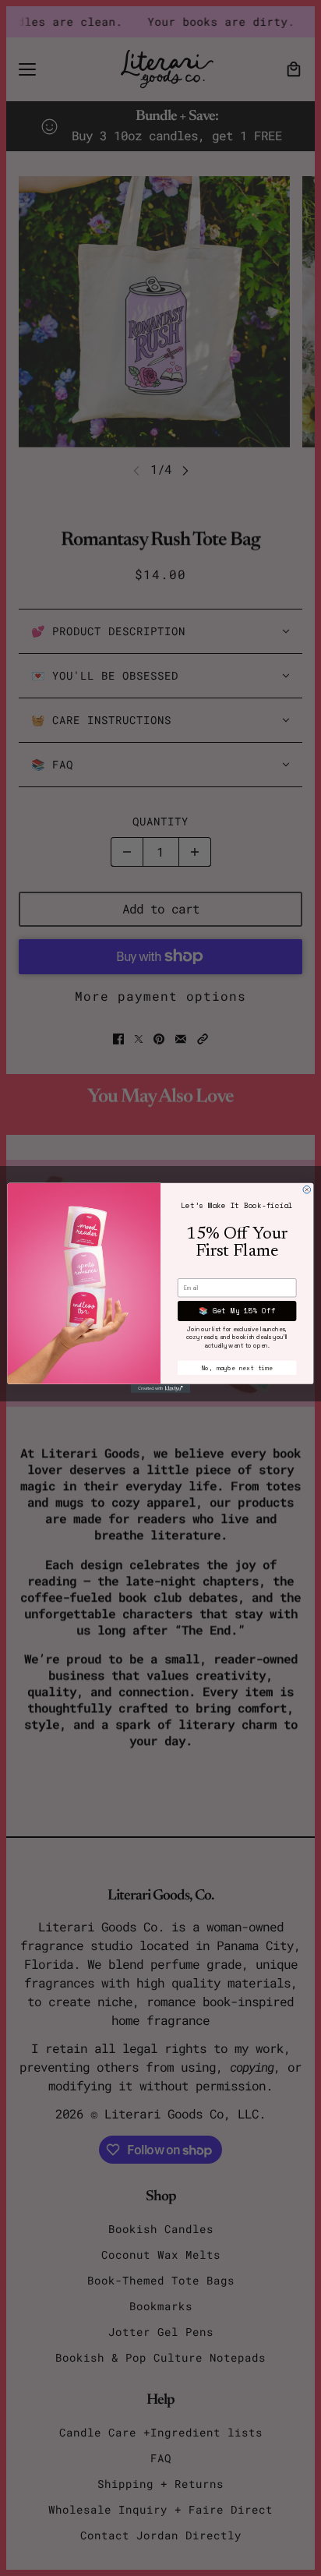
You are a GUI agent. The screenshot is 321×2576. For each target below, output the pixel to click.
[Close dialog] (307, 1189)
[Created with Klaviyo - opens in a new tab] (161, 1389)
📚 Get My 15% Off (237, 1311)
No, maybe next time (237, 1368)
